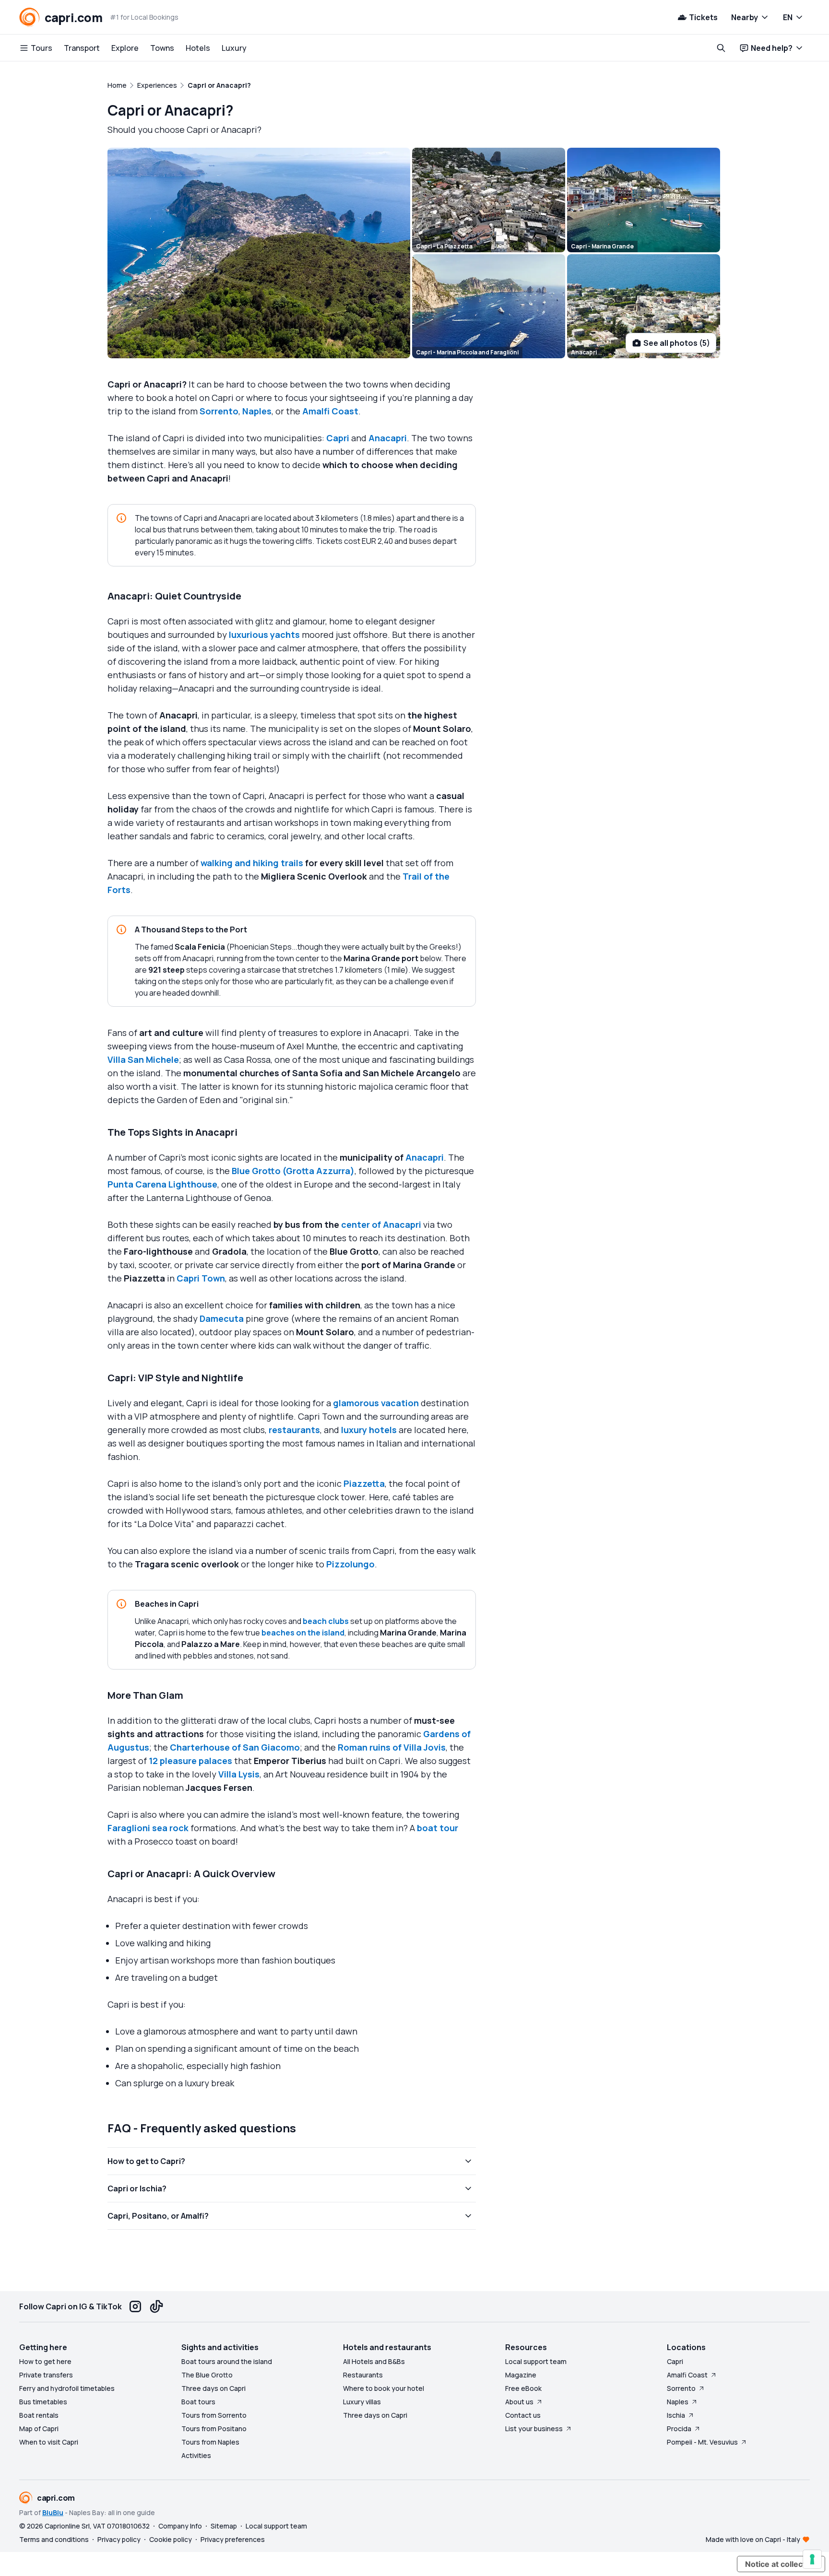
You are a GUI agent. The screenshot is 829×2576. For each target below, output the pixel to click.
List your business (534, 2429)
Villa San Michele (143, 1059)
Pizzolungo (350, 1564)
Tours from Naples (210, 2442)
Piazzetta (364, 1483)
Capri (338, 438)
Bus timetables (43, 2402)
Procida (679, 2429)
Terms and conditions (54, 2539)
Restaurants (363, 2375)
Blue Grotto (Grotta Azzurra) (293, 1171)
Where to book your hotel (384, 2388)
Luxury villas (362, 2402)
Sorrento (219, 411)
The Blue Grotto (207, 2375)
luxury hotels (369, 1430)
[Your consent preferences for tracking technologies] (812, 2559)
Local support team (536, 2361)
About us (519, 2402)
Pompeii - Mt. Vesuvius (702, 2442)
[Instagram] (135, 2306)
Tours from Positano (214, 2429)
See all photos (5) (677, 343)
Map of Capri (39, 2429)
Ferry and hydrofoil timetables (67, 2388)
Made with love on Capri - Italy (753, 2539)
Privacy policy (119, 2539)
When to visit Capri (49, 2442)
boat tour (438, 1828)
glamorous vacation (377, 1403)
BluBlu (53, 2512)
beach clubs (326, 1621)
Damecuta (222, 1318)
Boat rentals (39, 2415)
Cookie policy (171, 2539)
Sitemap (224, 2526)
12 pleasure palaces (190, 1761)
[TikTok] (156, 2306)
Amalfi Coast (330, 411)
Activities (196, 2455)
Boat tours (198, 2402)
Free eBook (523, 2388)
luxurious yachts (264, 635)
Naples (257, 411)
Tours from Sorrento (214, 2415)
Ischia (676, 2415)
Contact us (523, 2415)
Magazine (521, 2375)
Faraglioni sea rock (148, 1828)
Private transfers (46, 2375)
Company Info (180, 2526)
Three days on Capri (213, 2388)
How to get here (45, 2361)
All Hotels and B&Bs (374, 2361)
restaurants (294, 1430)
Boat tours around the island (227, 2361)
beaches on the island (303, 1633)
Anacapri (388, 438)
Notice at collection (781, 2564)
